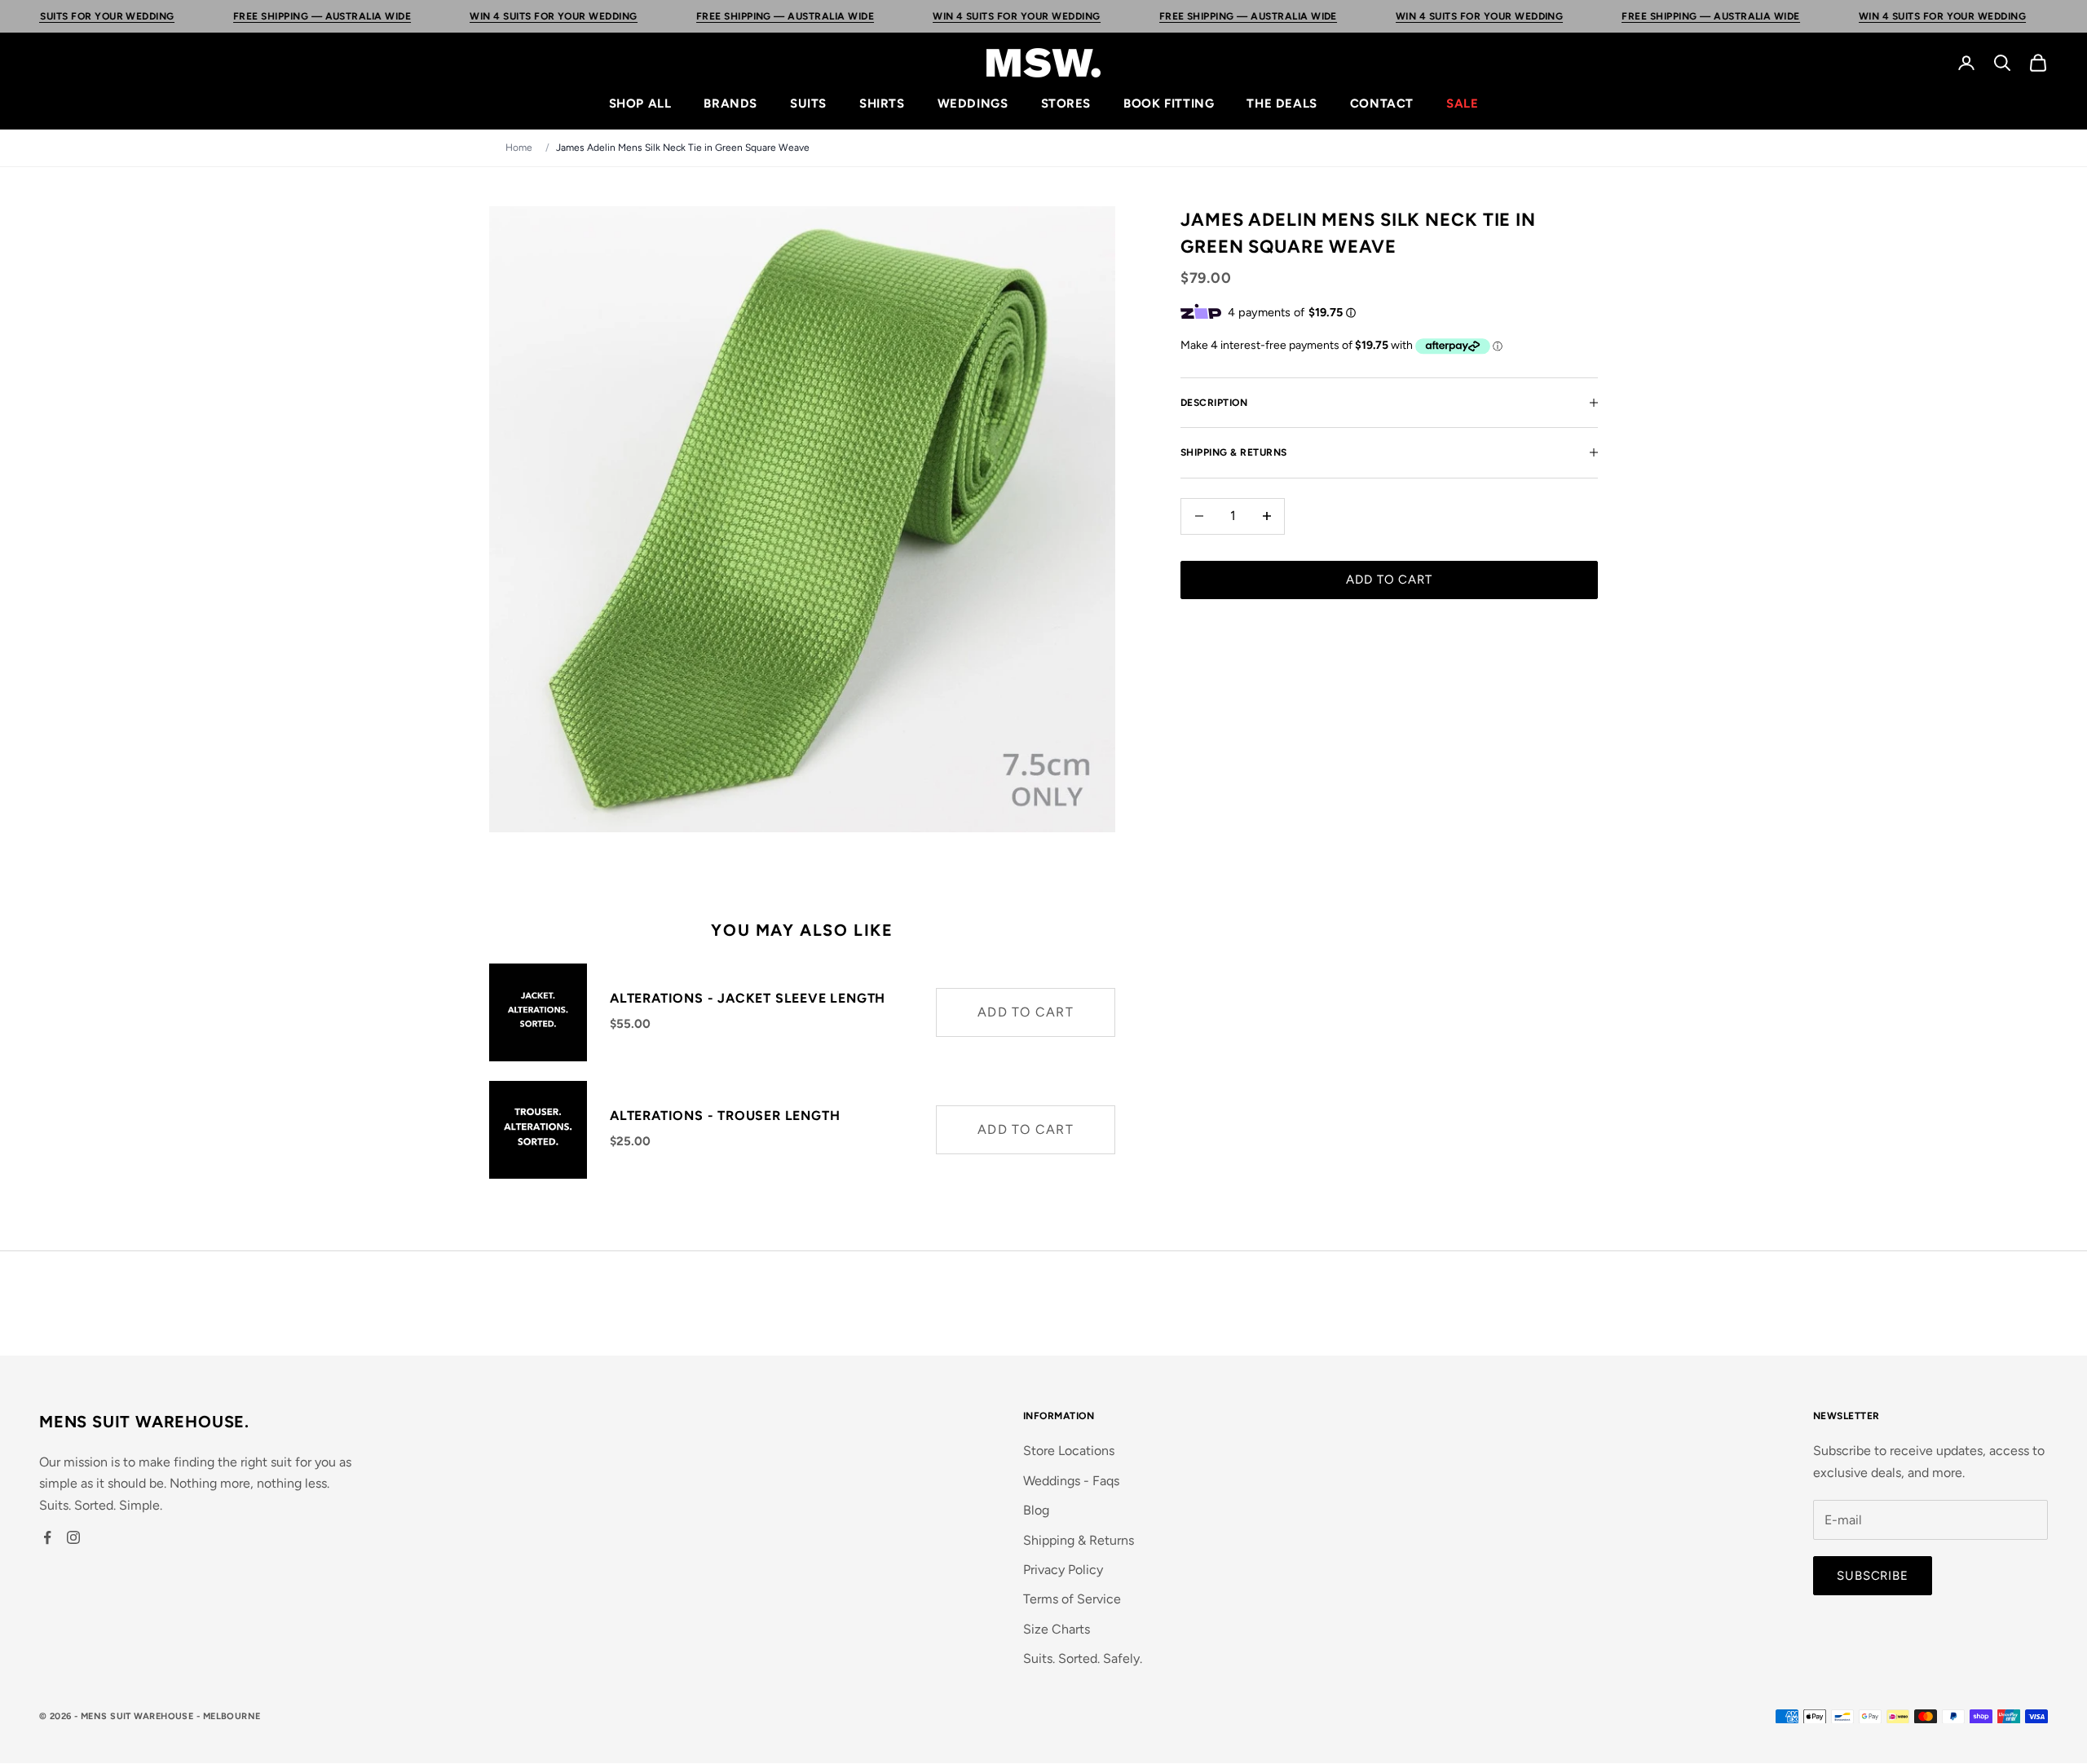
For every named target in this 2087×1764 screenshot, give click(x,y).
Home (519, 148)
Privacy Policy (1063, 1570)
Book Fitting (1169, 104)
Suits (808, 104)
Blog (1036, 1510)
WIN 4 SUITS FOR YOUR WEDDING (468, 16)
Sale (1462, 104)
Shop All (640, 104)
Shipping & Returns (1079, 1540)
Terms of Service (1072, 1599)
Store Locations (1069, 1451)
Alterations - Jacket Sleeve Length (748, 998)
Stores (1066, 104)
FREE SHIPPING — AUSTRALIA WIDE (236, 16)
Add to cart (1389, 580)
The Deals (1282, 104)
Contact (1382, 104)
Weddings (973, 104)
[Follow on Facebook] (47, 1537)
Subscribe (1873, 1576)
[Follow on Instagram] (73, 1537)
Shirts (882, 104)
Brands (730, 104)
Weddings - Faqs (1071, 1481)
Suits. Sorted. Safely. (1083, 1658)
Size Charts (1057, 1629)
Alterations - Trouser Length (725, 1116)
